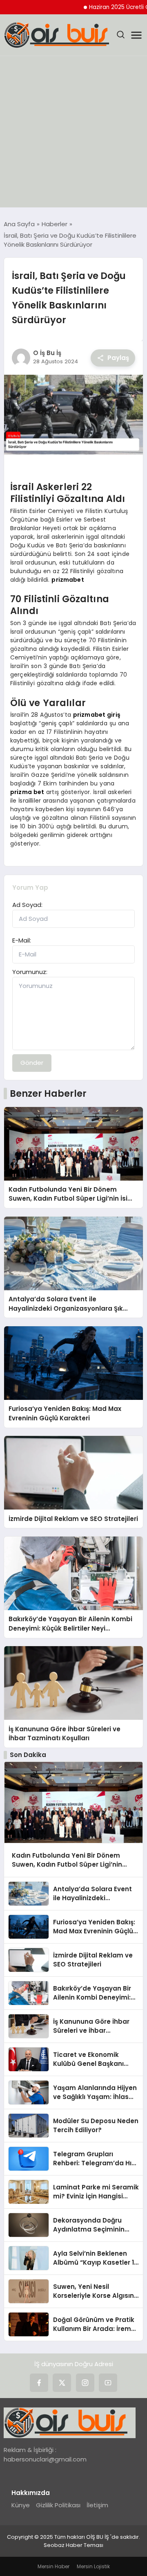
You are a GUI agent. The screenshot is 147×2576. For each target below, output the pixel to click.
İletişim (97, 2505)
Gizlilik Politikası (58, 2505)
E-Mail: (22, 940)
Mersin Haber (53, 2566)
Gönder (32, 1063)
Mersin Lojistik (93, 2566)
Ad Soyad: (27, 905)
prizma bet (27, 792)
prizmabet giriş (97, 715)
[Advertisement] (73, 134)
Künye (21, 2505)
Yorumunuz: (30, 972)
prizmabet (68, 580)
